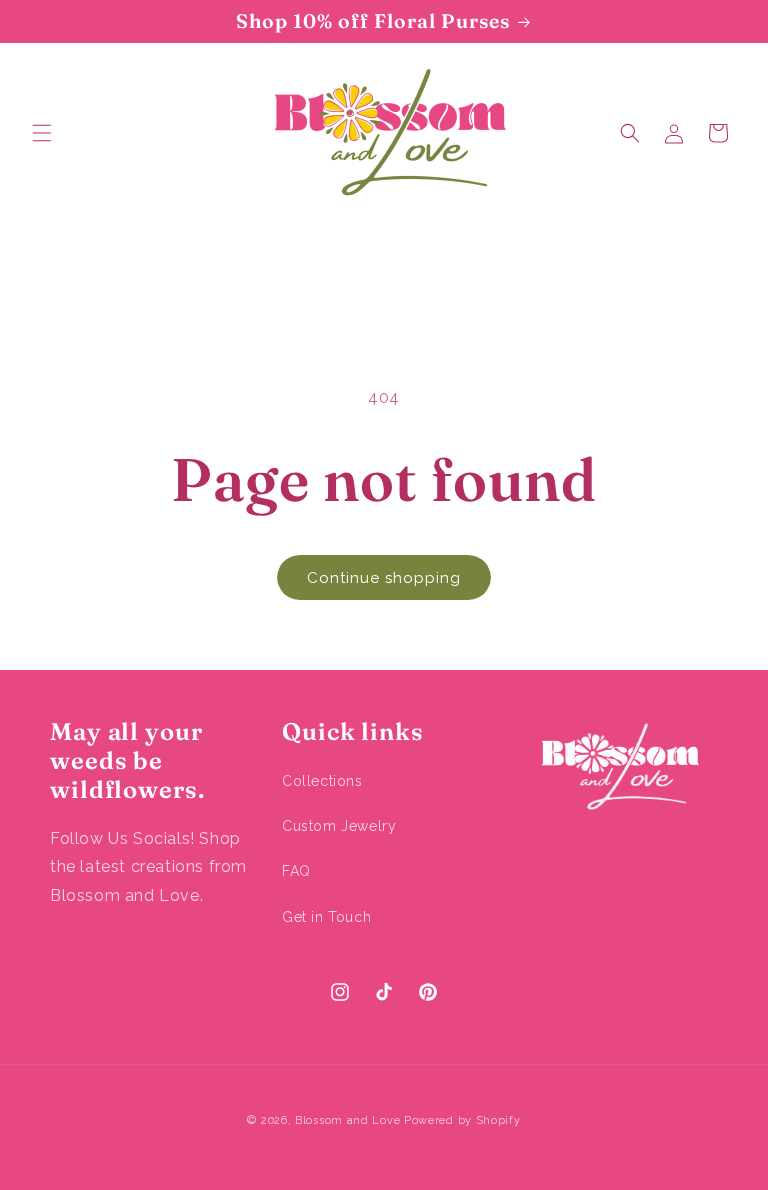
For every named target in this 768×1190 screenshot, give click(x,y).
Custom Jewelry (339, 826)
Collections (322, 781)
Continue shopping (384, 578)
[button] (42, 133)
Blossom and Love (347, 1120)
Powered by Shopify (462, 1120)
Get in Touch (326, 917)
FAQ (296, 871)
